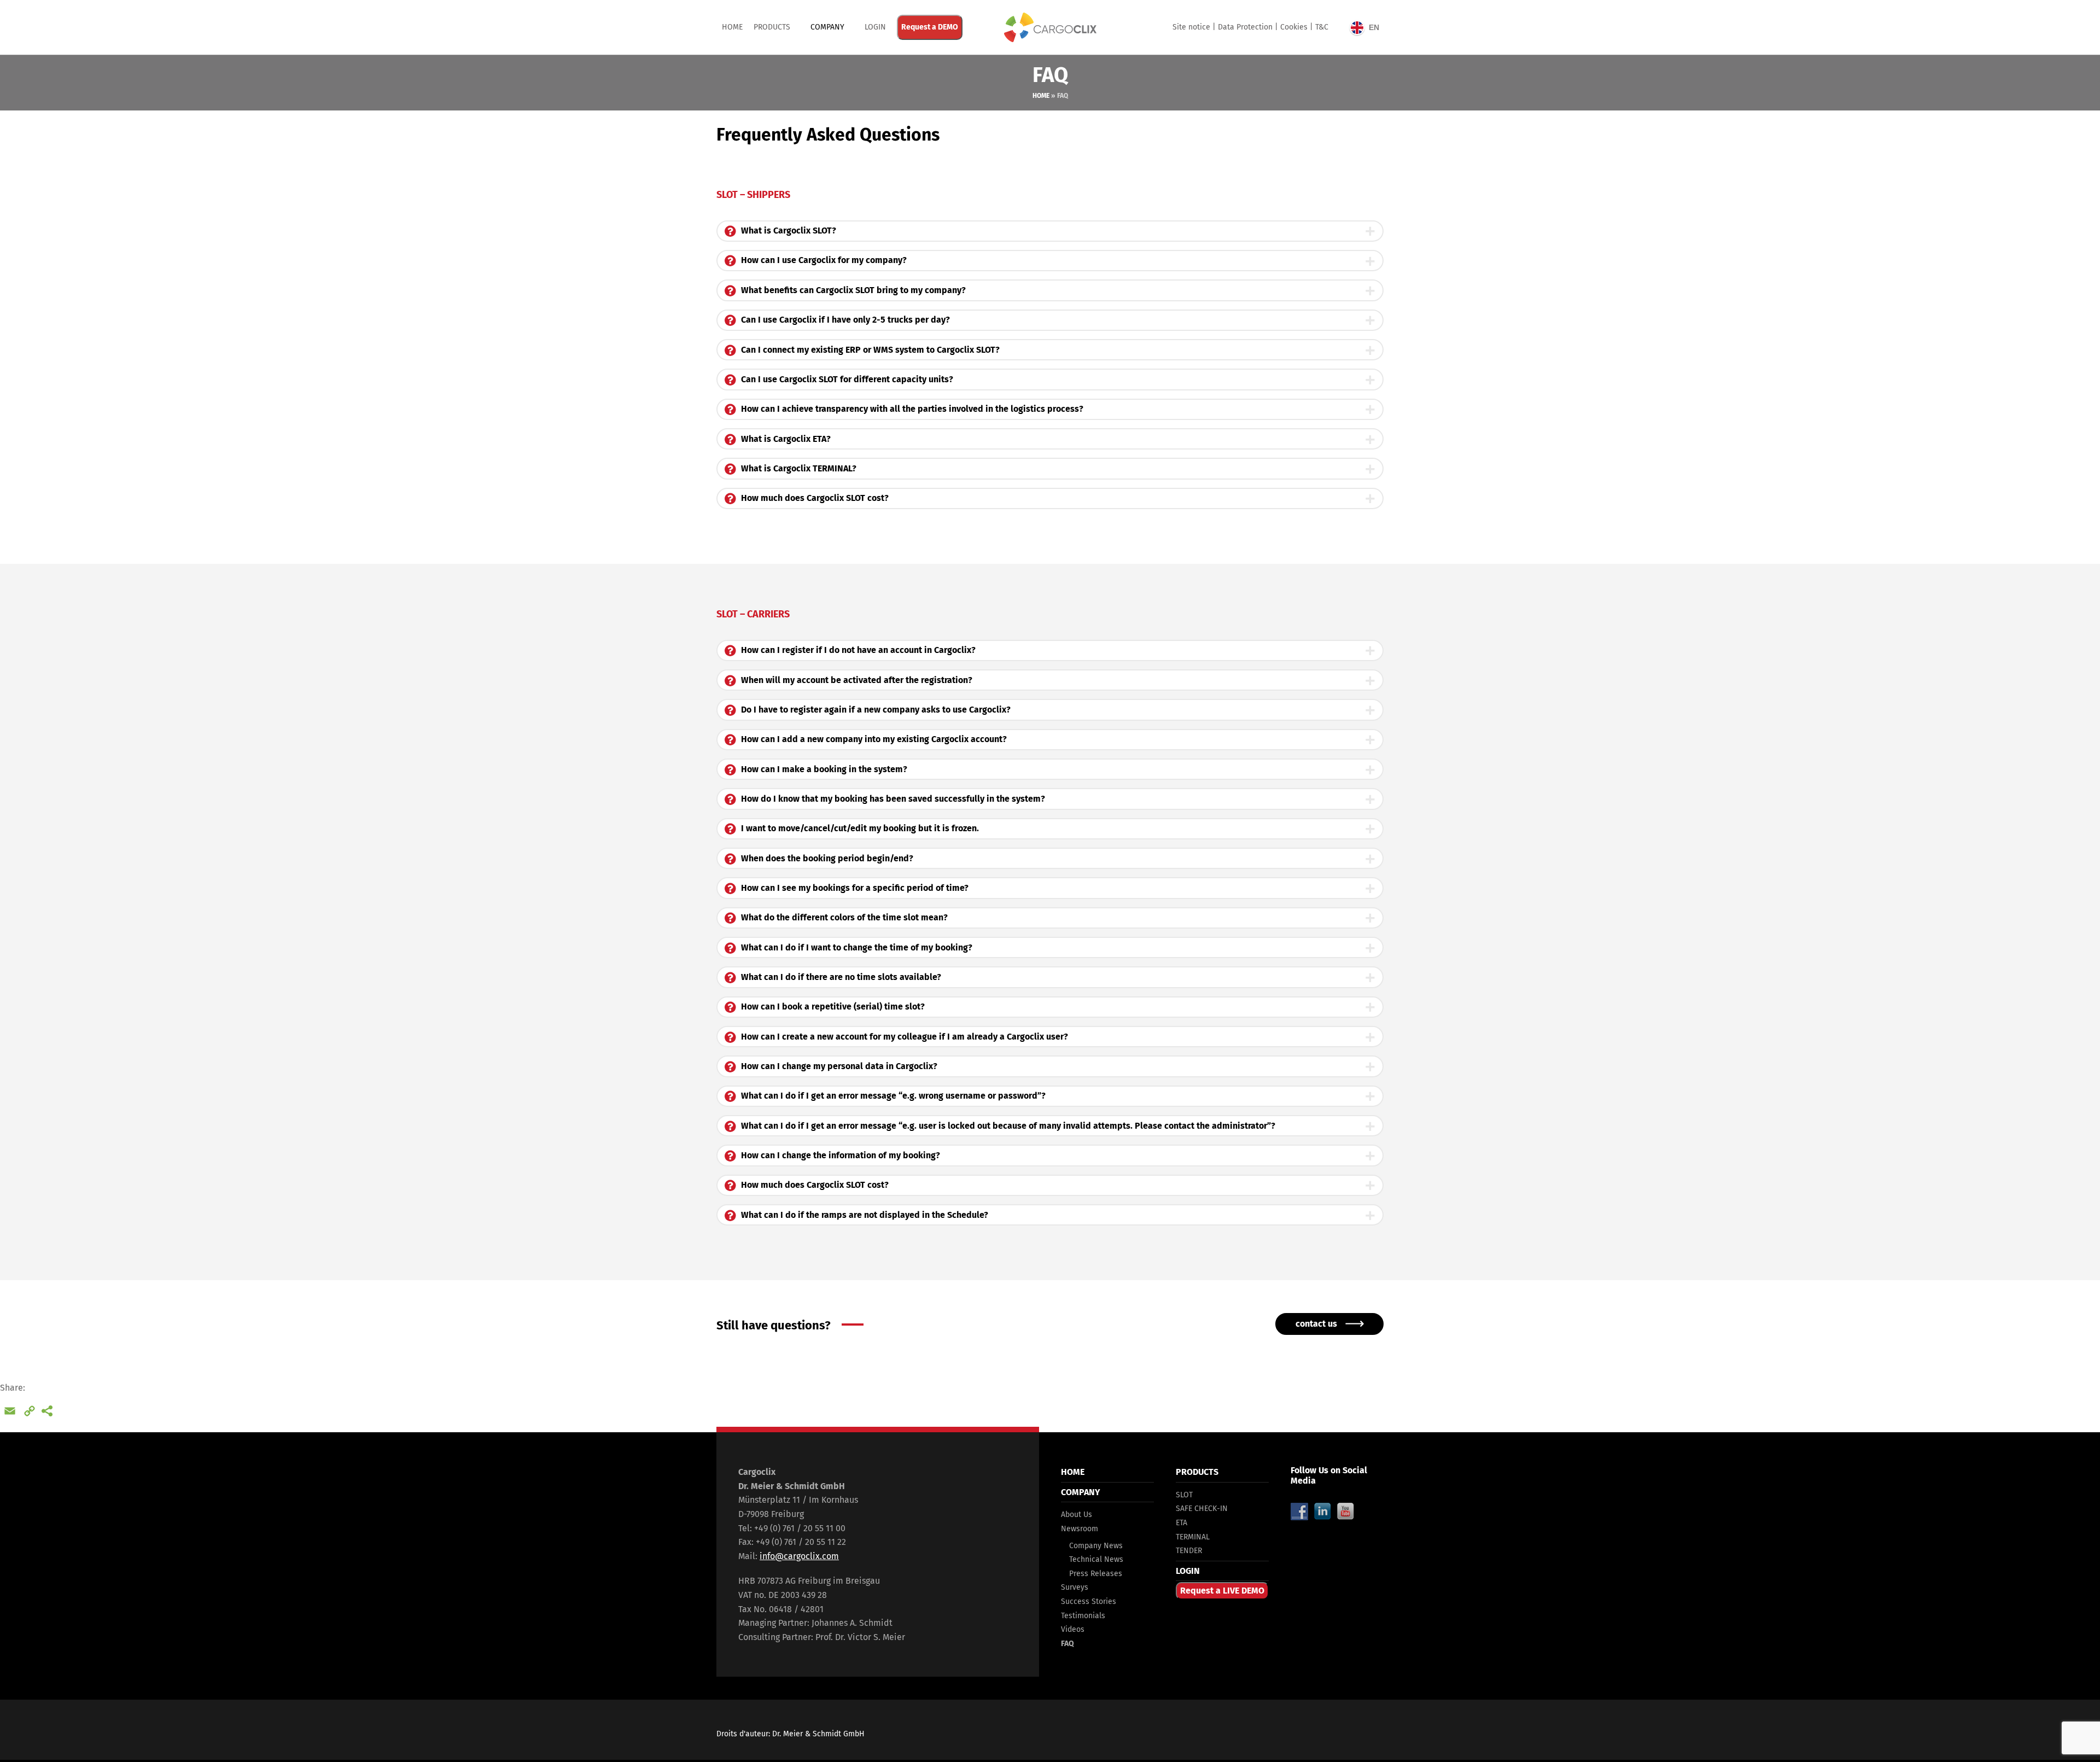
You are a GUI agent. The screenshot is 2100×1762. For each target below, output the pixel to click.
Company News (1096, 1546)
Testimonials (1083, 1616)
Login (875, 27)
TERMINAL (1193, 1537)
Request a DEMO (930, 27)
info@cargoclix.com (799, 1556)
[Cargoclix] (1050, 27)
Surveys (1075, 1587)
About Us (1077, 1515)
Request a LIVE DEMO (1222, 1591)
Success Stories (1089, 1601)
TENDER (1189, 1551)
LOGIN (1188, 1571)
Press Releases (1096, 1574)
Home (732, 27)
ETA (1182, 1523)
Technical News (1096, 1559)
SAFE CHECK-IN (1202, 1509)
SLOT (1184, 1495)
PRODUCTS (772, 27)
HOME (1073, 1472)
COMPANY (827, 27)
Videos (1073, 1629)
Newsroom (1080, 1529)
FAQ (1067, 1644)
